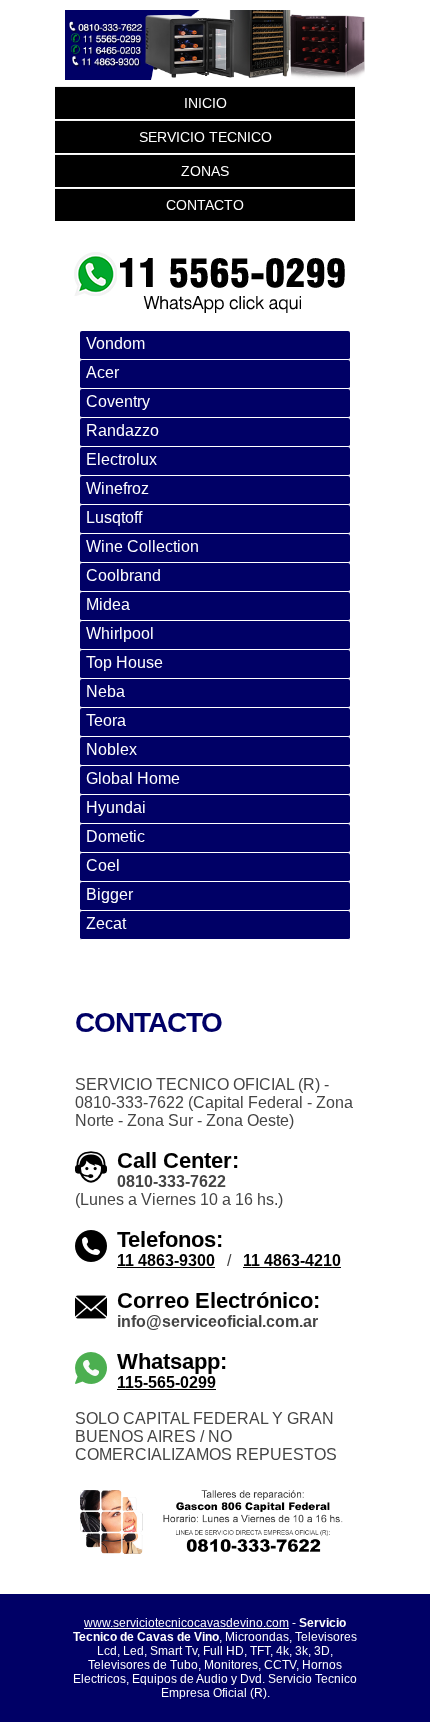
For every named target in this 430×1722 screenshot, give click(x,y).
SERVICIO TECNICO (205, 137)
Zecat (106, 923)
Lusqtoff (114, 517)
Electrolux (121, 459)
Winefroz (117, 488)
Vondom (115, 343)
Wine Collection (142, 546)
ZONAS (205, 171)
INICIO (205, 103)
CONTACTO (205, 205)
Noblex (111, 749)
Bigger (109, 894)
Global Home (133, 778)
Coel (103, 865)
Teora (106, 720)
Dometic (115, 836)
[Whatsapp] (210, 254)
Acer (102, 372)
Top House (124, 662)
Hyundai (116, 807)
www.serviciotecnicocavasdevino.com (186, 1623)
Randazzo (122, 430)
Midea (108, 604)
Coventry (118, 401)
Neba (105, 691)
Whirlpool (120, 633)
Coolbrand (123, 575)
